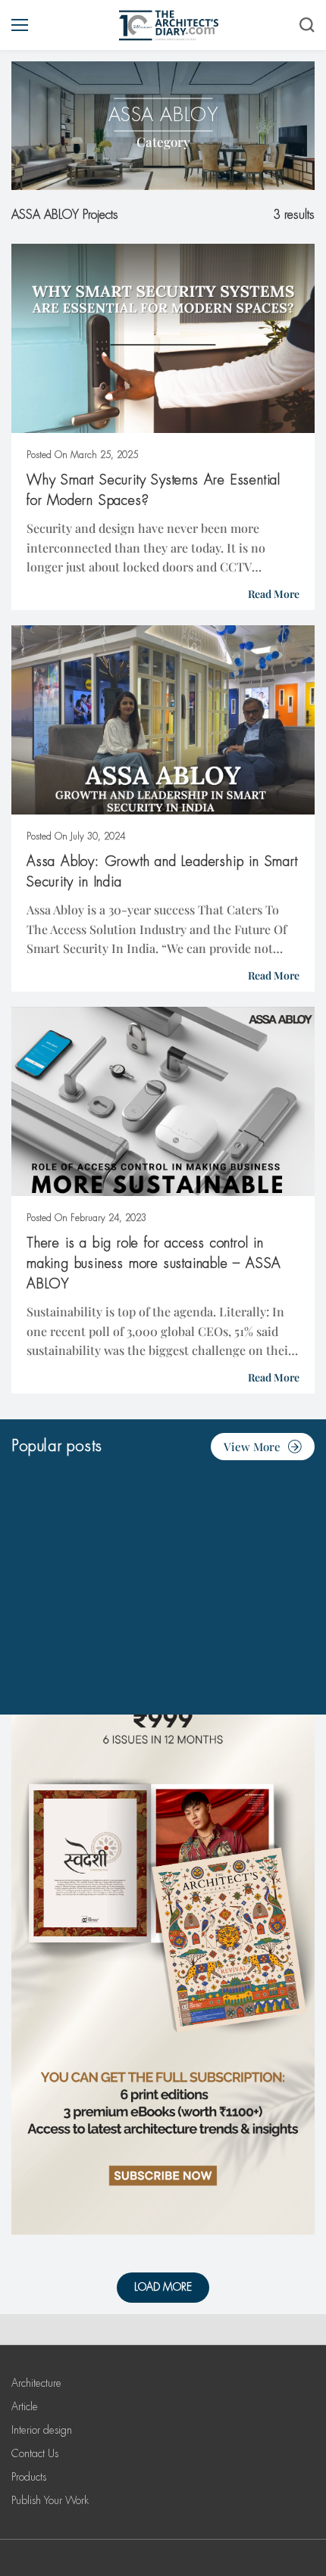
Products (29, 2477)
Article (25, 2406)
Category (163, 142)
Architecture (36, 2383)
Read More (274, 594)
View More (252, 1447)
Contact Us (35, 2453)
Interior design (42, 2430)
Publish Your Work (50, 2500)
